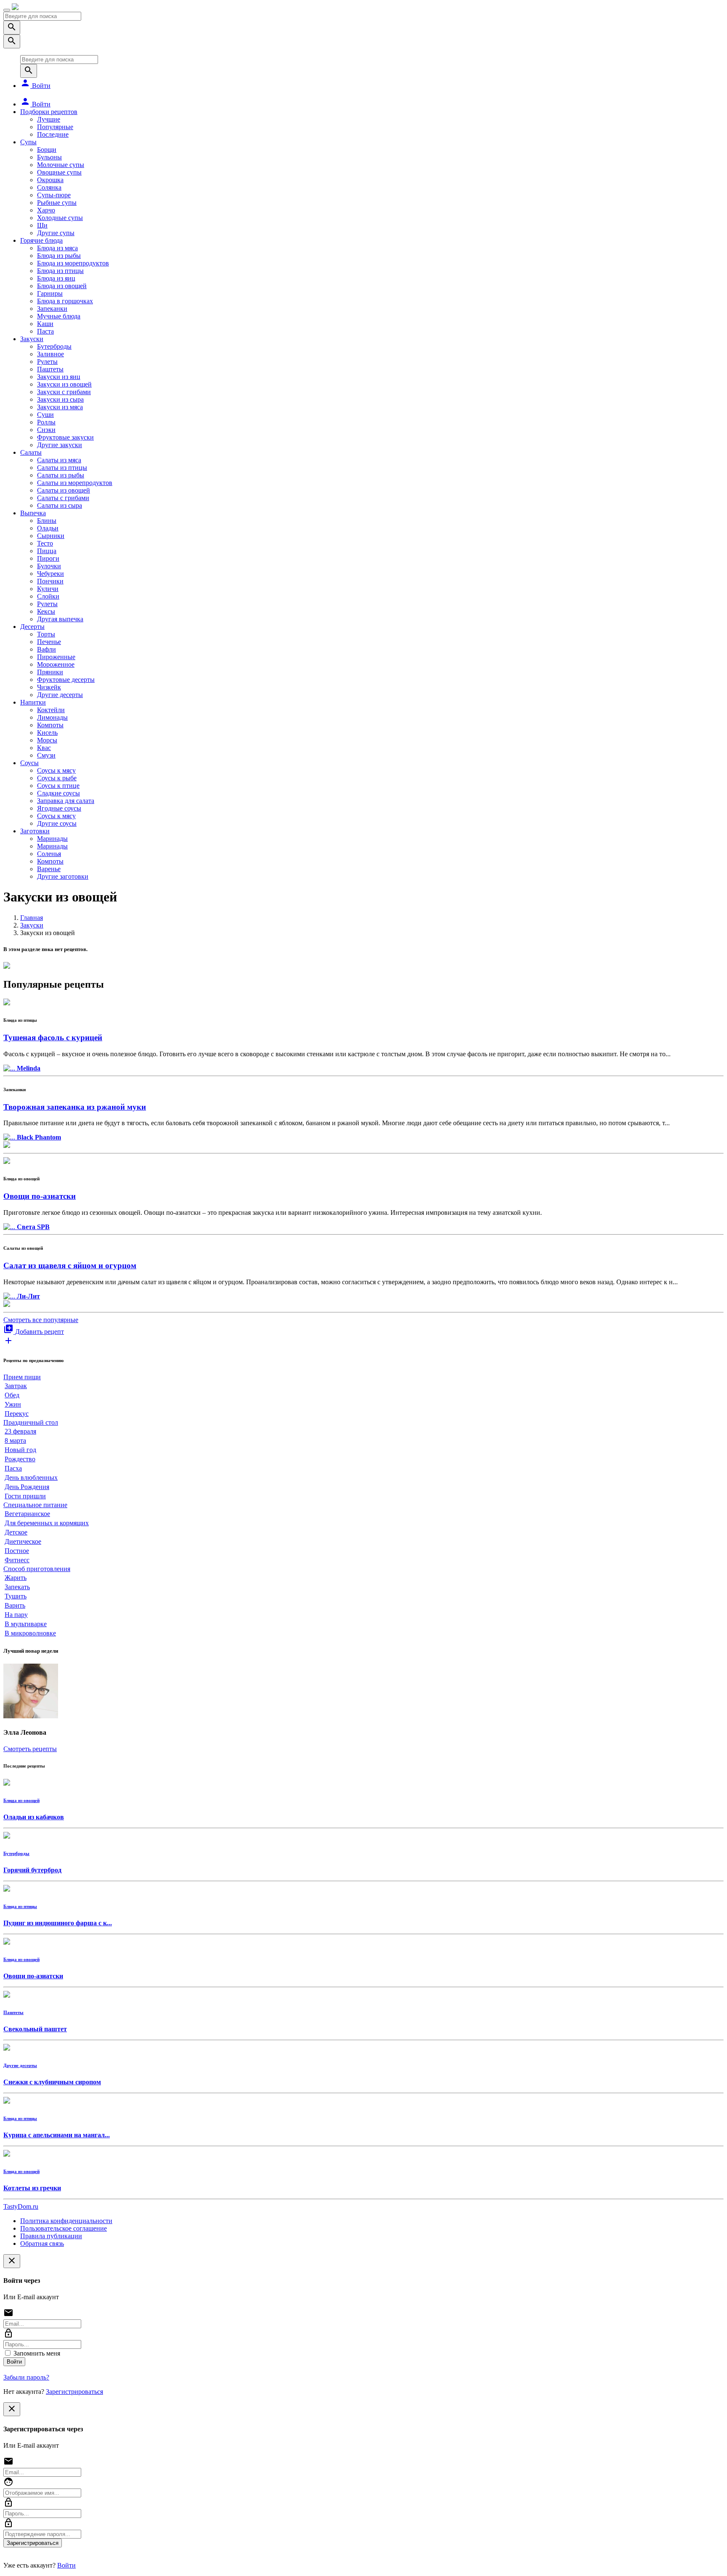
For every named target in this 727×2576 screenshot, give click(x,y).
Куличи (48, 589)
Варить (15, 1605)
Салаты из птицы (62, 468)
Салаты (31, 452)
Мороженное (56, 664)
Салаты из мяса (59, 460)
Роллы (46, 422)
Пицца (47, 551)
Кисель (47, 733)
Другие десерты (60, 695)
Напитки (33, 702)
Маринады (52, 839)
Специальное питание (35, 1505)
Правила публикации (51, 2236)
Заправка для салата (66, 801)
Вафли (46, 649)
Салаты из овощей (64, 490)
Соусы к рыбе (57, 778)
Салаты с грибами (63, 498)
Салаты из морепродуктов (75, 483)
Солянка (49, 187)
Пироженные (56, 657)
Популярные (55, 127)
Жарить (16, 1578)
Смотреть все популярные (41, 1320)
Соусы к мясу (56, 770)
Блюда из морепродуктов (73, 263)
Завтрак (16, 1386)
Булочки (49, 566)
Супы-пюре (54, 195)
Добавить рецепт (34, 1332)
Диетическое (23, 1541)
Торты (46, 634)
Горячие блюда (41, 240)
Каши (45, 324)
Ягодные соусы (59, 808)
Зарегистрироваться (74, 2392)
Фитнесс (17, 1560)
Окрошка (50, 180)
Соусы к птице (58, 786)
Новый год (20, 1450)
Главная (32, 918)
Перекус (17, 1414)
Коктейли (51, 710)
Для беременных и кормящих (47, 1523)
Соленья (49, 854)
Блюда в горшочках (65, 301)
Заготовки (35, 831)
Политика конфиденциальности (66, 2221)
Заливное (50, 354)
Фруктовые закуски (65, 437)
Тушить (16, 1596)
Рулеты (47, 362)
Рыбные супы (57, 203)
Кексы (46, 611)
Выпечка (33, 513)
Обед (12, 1395)
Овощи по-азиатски (40, 1196)
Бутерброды (54, 346)
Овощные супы (59, 172)
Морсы (47, 740)
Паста (45, 331)
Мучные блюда (59, 316)
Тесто (45, 543)
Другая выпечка (60, 619)
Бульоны (49, 157)
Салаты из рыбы (61, 475)
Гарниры (50, 293)
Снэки (46, 430)
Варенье (49, 869)
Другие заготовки (63, 876)
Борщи (47, 150)
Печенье (49, 642)
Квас (44, 748)
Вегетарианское (27, 1514)
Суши (45, 415)
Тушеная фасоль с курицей (53, 1038)
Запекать (17, 1587)
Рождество (20, 1459)
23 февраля (20, 1431)
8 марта (15, 1440)
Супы (28, 142)
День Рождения (27, 1487)
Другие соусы (57, 823)
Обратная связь (42, 2243)
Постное (17, 1551)
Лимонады (52, 717)
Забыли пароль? (26, 2377)
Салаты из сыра (60, 505)
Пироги (48, 558)
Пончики (50, 581)
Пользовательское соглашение (64, 2228)
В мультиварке (26, 1624)
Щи (42, 225)
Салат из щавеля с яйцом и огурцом (70, 1265)
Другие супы (56, 233)
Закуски (32, 339)
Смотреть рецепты (30, 1749)
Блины (47, 521)
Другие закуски (60, 445)
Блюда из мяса (57, 248)
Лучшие (49, 119)
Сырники (51, 536)
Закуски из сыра (60, 399)
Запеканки (52, 309)
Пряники (50, 672)
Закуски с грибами (64, 392)
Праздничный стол (31, 1422)
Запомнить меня (36, 2353)
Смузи (46, 755)
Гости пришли (25, 1496)
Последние (53, 134)
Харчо (46, 210)
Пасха (13, 1468)
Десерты (32, 627)
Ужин (13, 1404)
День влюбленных (31, 1477)
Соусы (29, 763)
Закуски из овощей (64, 384)
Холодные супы (60, 218)
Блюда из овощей (62, 286)
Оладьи (48, 528)
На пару (16, 1615)
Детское (16, 1532)
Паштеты (50, 369)
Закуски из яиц (59, 377)
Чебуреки (50, 574)
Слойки (48, 596)
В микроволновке (30, 1633)
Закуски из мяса (60, 407)
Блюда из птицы (60, 271)
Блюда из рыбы (59, 256)
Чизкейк (49, 687)
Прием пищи (22, 1377)
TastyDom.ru (21, 2206)
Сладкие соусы (58, 793)
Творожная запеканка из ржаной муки (75, 1107)
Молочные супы (61, 165)
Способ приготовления (37, 1569)
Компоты (50, 725)
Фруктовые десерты (66, 680)
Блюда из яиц (56, 278)
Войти (35, 86)
